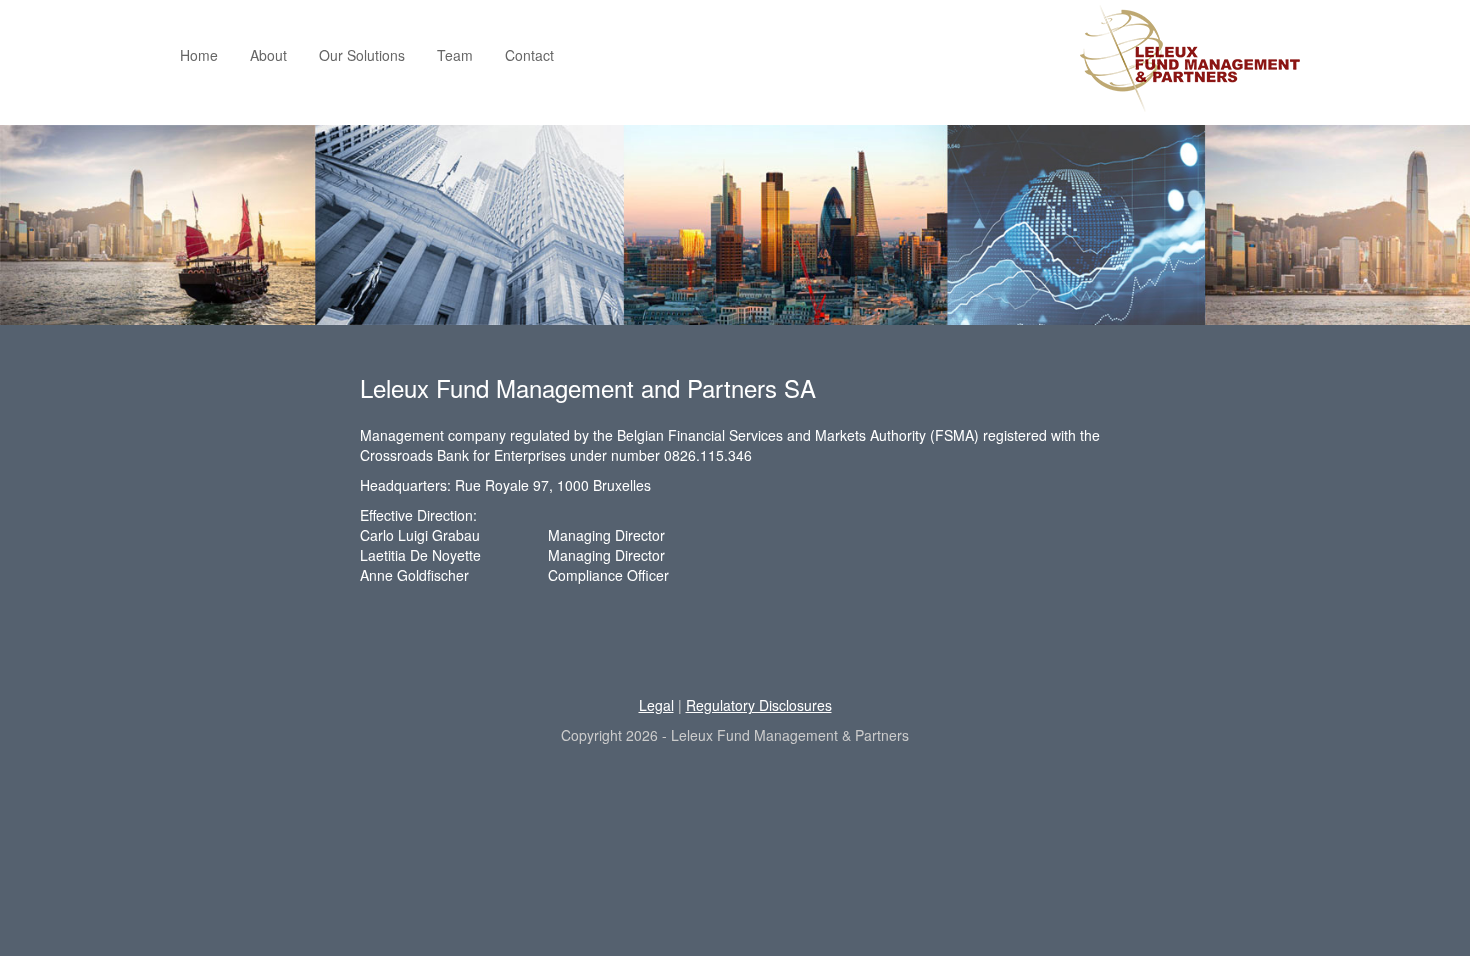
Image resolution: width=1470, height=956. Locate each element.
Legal (656, 705)
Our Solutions (362, 55)
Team (455, 55)
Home (199, 55)
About (268, 55)
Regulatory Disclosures (759, 705)
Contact (529, 55)
